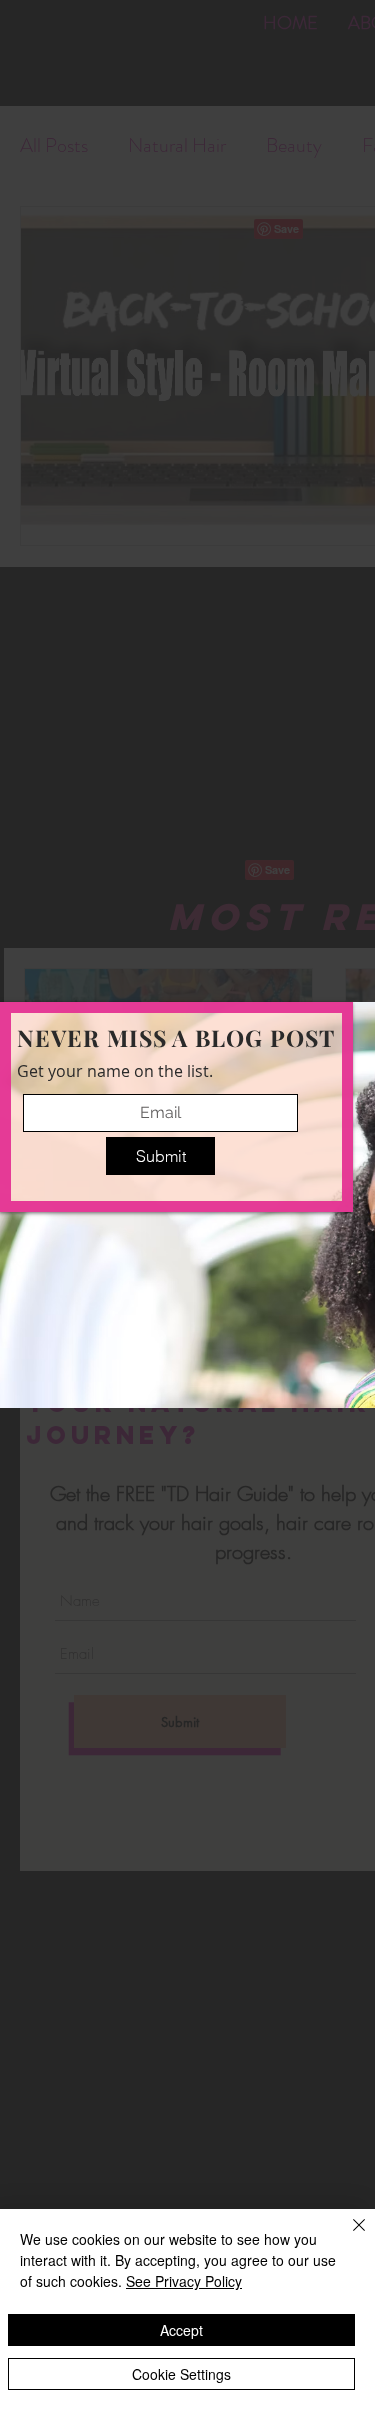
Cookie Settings (181, 2374)
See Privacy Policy (184, 2281)
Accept (181, 2330)
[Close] (347, 2237)
